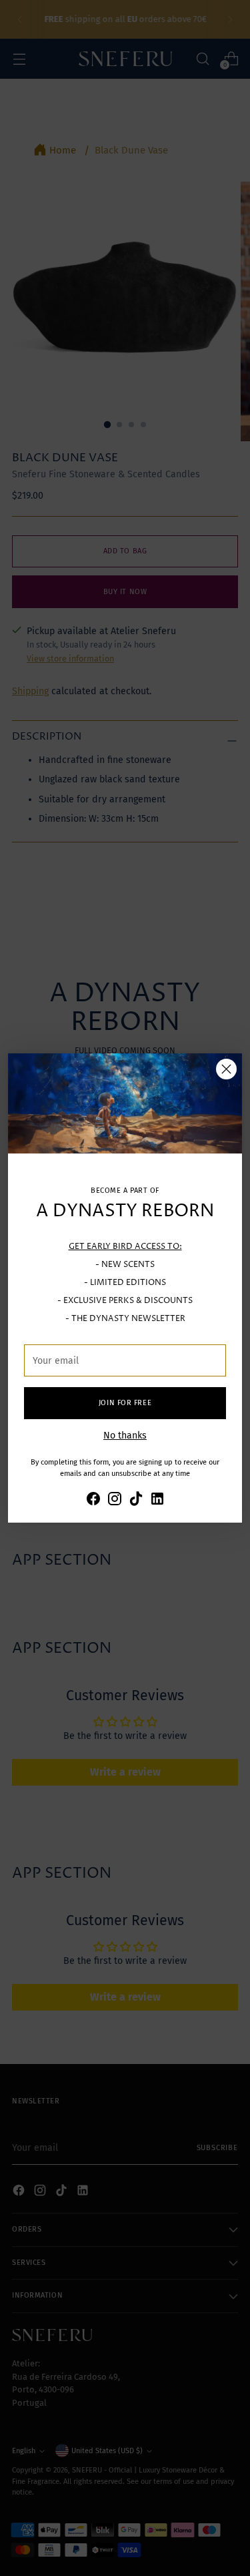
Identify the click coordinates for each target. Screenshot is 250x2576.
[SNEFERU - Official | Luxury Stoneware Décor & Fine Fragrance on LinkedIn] (157, 1501)
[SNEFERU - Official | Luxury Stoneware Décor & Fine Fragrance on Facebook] (93, 1501)
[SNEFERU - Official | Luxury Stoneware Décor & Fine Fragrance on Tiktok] (136, 1501)
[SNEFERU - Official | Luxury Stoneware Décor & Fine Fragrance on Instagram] (115, 1501)
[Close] (226, 1069)
